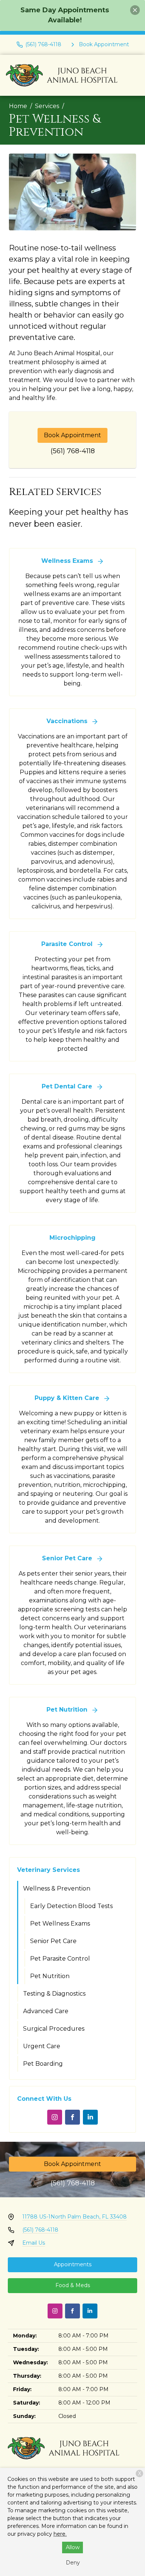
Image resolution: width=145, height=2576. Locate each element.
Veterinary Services (49, 1870)
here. (60, 2534)
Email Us (34, 2243)
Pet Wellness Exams (60, 1924)
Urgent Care (42, 2046)
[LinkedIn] (90, 2117)
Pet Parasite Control (60, 1959)
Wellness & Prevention (57, 1888)
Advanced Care (46, 2011)
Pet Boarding (43, 2064)
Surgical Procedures (54, 2029)
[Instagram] (55, 2117)
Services (47, 106)
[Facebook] (72, 2117)
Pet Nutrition (50, 1976)
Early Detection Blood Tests (71, 1906)
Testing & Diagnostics (54, 1994)
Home (18, 106)
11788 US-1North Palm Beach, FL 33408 (75, 2217)
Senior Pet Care (53, 1941)
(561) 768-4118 (73, 451)
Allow (73, 2547)
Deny (73, 2563)
